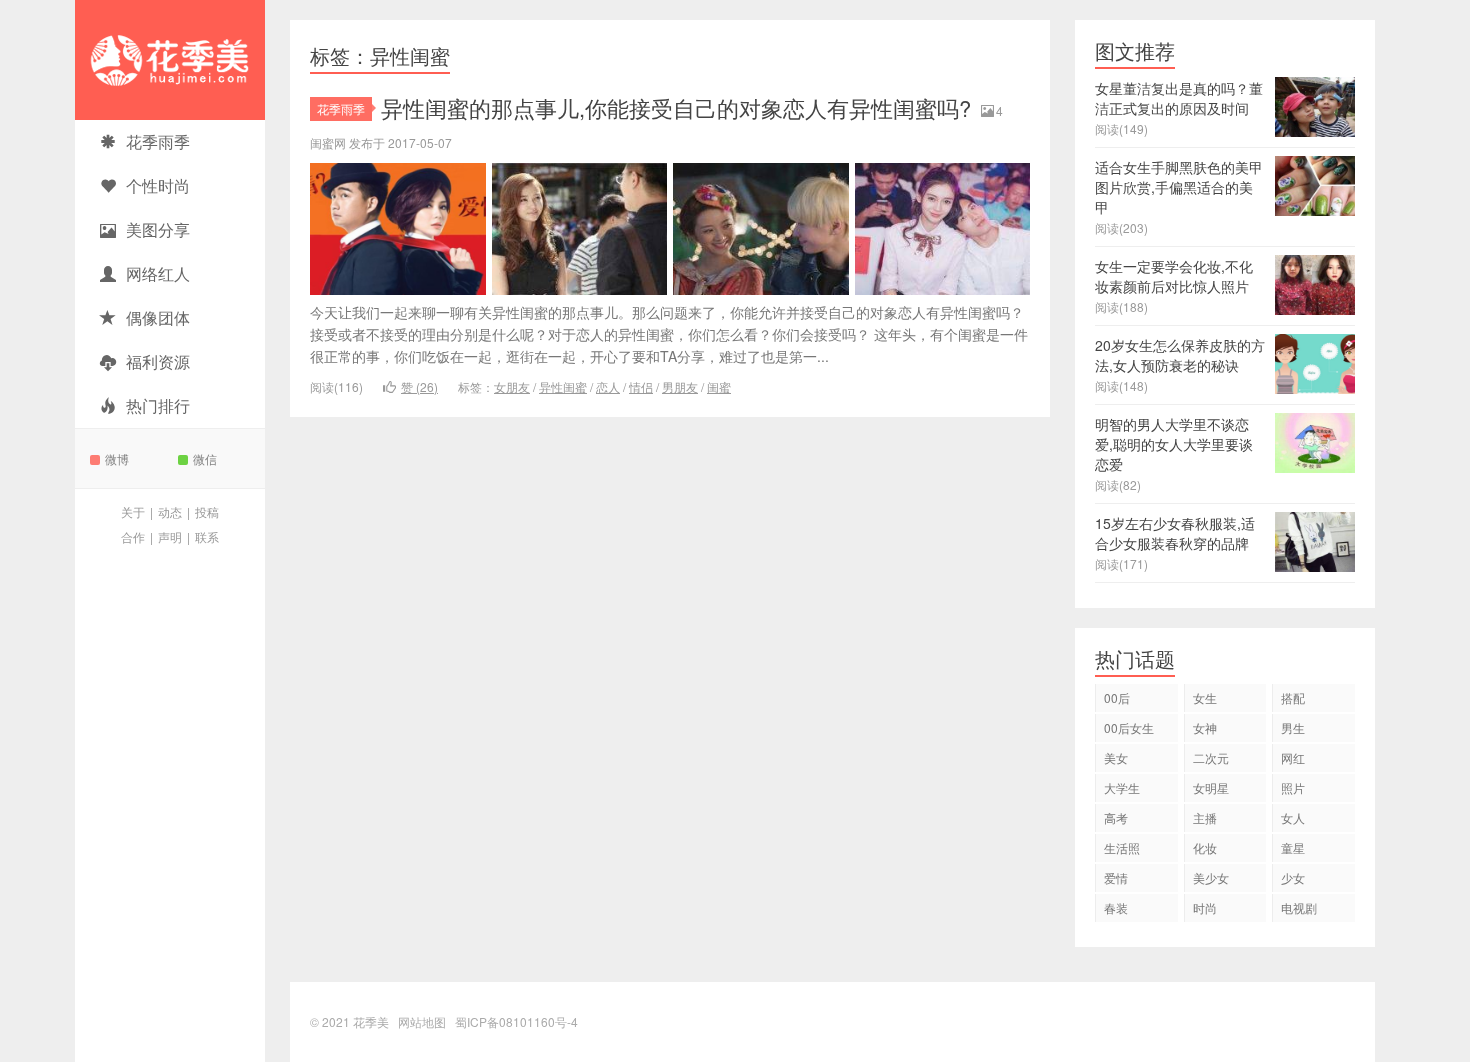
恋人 (608, 386)
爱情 (1116, 877)
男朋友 (680, 386)
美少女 (1211, 877)
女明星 (1211, 787)
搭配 (1293, 697)
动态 (170, 511)
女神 (1205, 727)
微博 (117, 458)
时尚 (1205, 907)
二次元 (1211, 757)
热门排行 (158, 405)
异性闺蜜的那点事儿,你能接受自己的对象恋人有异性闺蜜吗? (676, 107)
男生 (1293, 727)
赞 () (419, 386)
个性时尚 (158, 185)
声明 (170, 536)
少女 (1293, 877)
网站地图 (422, 1021)
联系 (207, 536)
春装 (1116, 907)
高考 (1116, 817)
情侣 (641, 386)
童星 (1293, 847)
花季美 (170, 60)
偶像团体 (158, 317)
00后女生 (1129, 727)
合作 (133, 536)
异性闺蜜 (563, 386)
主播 (1205, 817)
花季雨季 (158, 141)
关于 (133, 511)
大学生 (1122, 787)
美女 (1116, 757)
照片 (1293, 787)
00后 (1117, 697)
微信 (205, 458)
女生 (1205, 697)
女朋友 (512, 386)
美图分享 (158, 229)
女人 (1293, 817)
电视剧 (1299, 907)
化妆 (1205, 847)
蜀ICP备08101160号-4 (516, 1021)
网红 (1293, 757)
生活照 (1122, 847)
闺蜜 (719, 386)
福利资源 (158, 361)
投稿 (207, 511)
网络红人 (158, 273)
